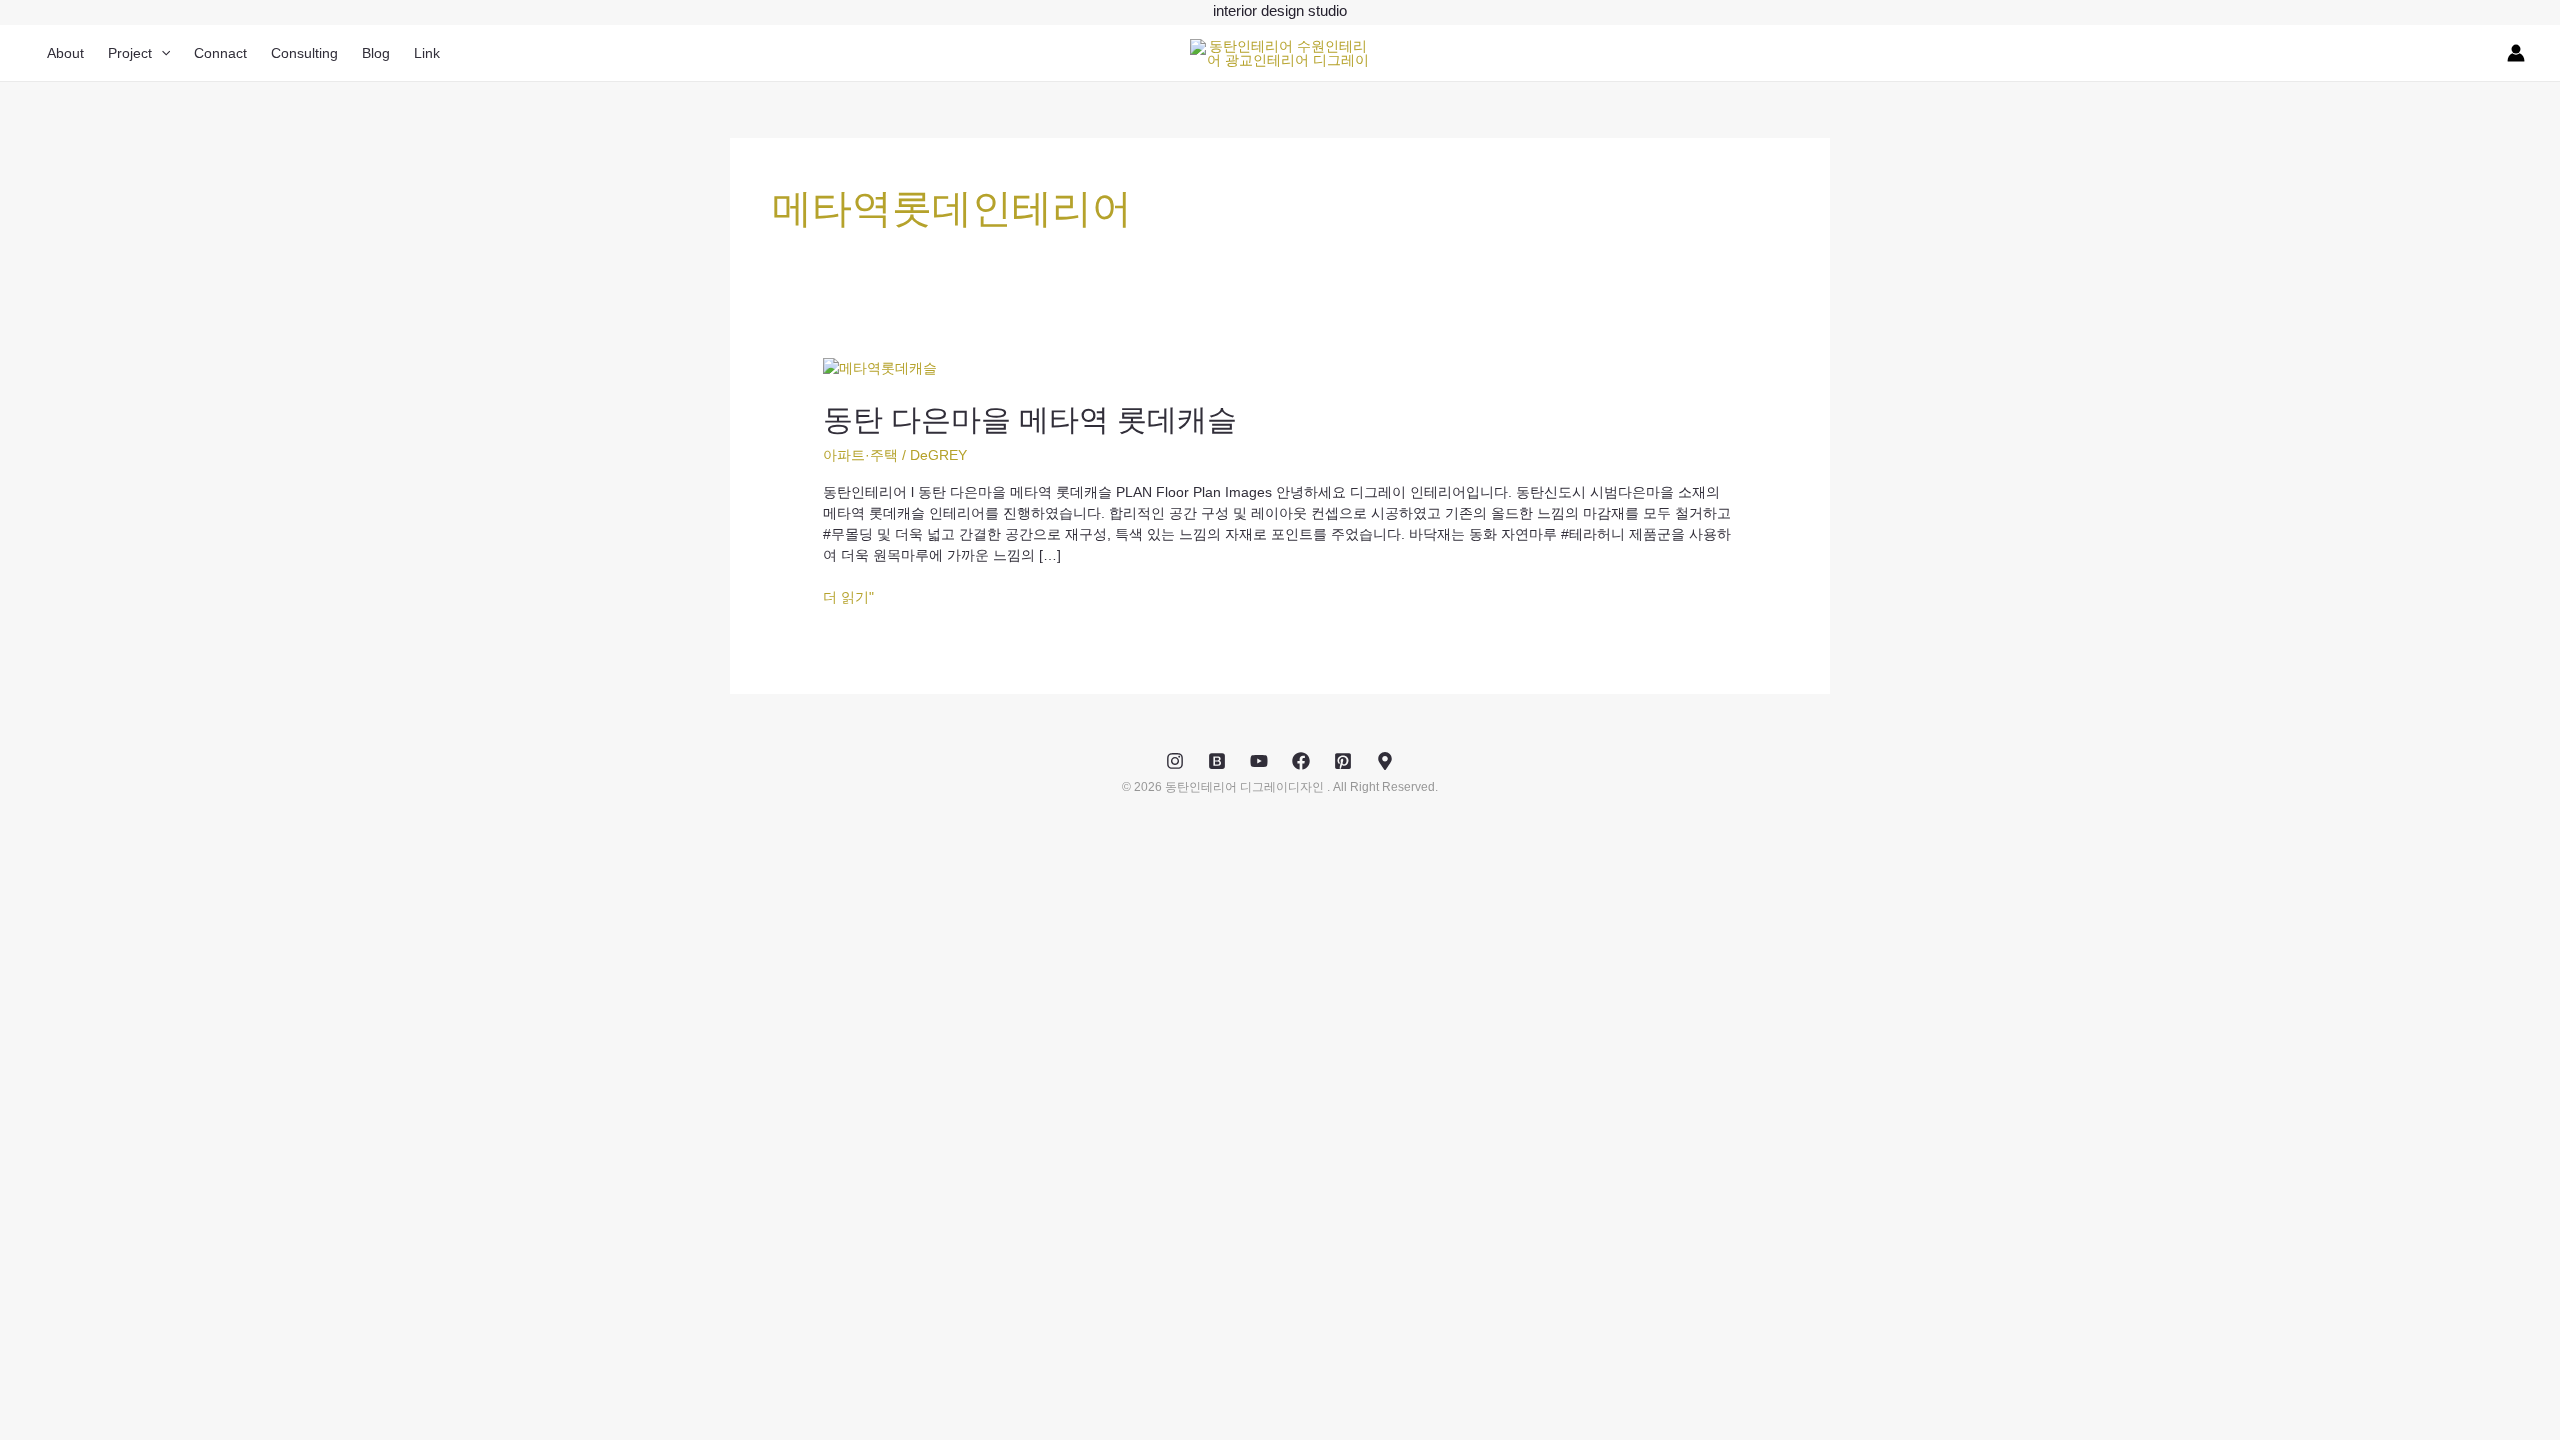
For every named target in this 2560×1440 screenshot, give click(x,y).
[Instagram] (1175, 761)
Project (130, 53)
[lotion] (1385, 761)
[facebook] (1301, 761)
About (65, 53)
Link (427, 53)
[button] (161, 53)
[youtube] (1259, 761)
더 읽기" (848, 597)
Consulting (304, 53)
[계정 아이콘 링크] (2516, 53)
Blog (376, 53)
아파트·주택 (860, 455)
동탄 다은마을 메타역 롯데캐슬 (1030, 419)
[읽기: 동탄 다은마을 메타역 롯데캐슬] (880, 367)
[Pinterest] (1343, 761)
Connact (220, 53)
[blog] (1217, 761)
